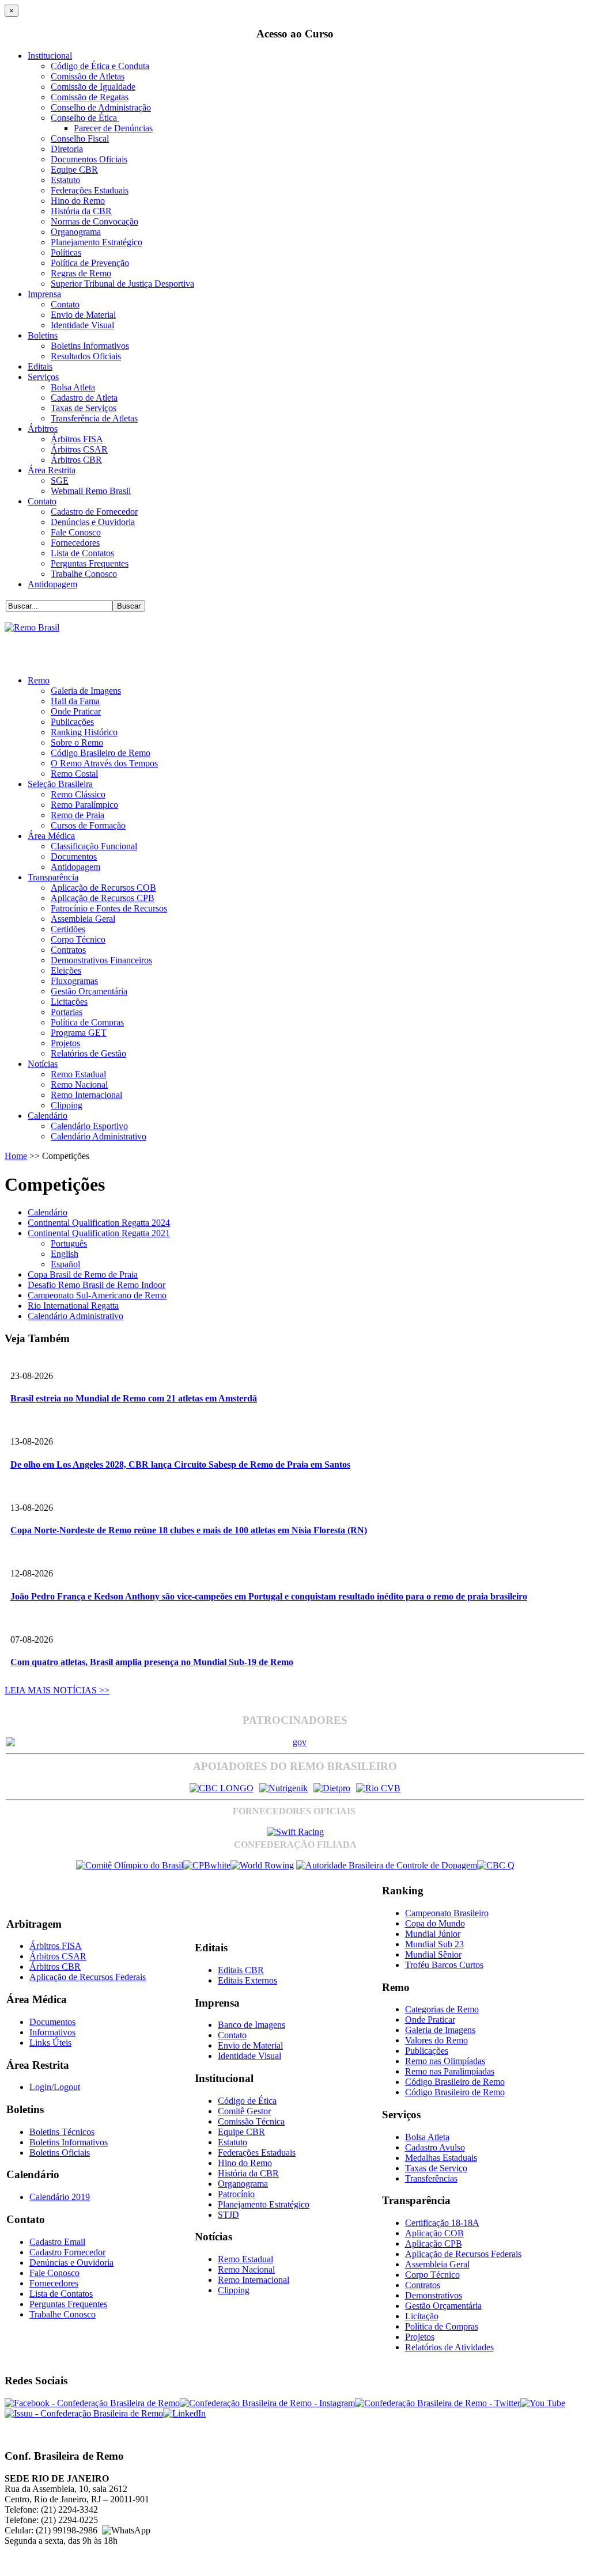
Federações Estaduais (90, 190)
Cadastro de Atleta (84, 398)
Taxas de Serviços (84, 408)
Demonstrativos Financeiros (101, 960)
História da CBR (81, 211)
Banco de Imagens (251, 2025)
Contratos (68, 950)
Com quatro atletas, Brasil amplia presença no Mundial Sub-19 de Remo (152, 1662)
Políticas (66, 252)
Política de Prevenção (90, 263)
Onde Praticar (76, 711)
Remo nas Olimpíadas (445, 2061)
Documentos (74, 856)
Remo (39, 680)
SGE (60, 480)
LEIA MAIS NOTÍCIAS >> (57, 1690)
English (65, 1254)
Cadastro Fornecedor (67, 2252)
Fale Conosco (76, 532)
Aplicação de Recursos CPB (103, 898)
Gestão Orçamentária (89, 991)
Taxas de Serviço (436, 2168)
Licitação (422, 2316)
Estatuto (65, 180)
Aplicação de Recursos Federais (88, 1977)
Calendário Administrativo (99, 1136)
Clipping (67, 1105)
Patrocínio (236, 2194)
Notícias (43, 1064)
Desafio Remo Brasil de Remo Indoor (97, 1285)
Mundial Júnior (433, 1934)
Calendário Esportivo (89, 1126)
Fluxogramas (74, 981)
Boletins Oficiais (60, 2153)
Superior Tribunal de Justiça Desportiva (122, 284)
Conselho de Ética (85, 118)
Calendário (48, 1116)
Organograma (76, 232)
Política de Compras (87, 1022)
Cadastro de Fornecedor (94, 512)
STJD (228, 2215)
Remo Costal (74, 774)
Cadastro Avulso (435, 2147)
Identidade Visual (82, 325)
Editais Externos (247, 1980)
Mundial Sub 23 (434, 1944)
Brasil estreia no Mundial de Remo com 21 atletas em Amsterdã (134, 1398)
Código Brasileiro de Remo (101, 753)
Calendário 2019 (60, 2197)
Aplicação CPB (434, 2243)
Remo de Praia (77, 815)
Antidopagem (52, 584)
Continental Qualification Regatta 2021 (99, 1233)
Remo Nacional (79, 1084)
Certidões (68, 929)
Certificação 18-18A (442, 2223)
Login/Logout (55, 2087)
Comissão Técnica (251, 2121)
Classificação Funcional (94, 846)
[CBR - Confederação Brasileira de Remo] (32, 627)
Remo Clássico (78, 794)
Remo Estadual (78, 1074)
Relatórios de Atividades (449, 2347)
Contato (65, 304)
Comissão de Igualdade (93, 87)
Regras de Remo (81, 273)
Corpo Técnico (78, 939)
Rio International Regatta (73, 1306)
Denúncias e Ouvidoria (93, 522)
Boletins (43, 335)
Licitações (69, 1002)
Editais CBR (241, 1970)
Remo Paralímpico (84, 805)
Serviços (43, 377)
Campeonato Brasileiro (447, 1913)
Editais (40, 366)
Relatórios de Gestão (88, 1053)
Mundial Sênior (433, 1954)
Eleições (66, 970)
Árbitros (43, 429)
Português (69, 1243)
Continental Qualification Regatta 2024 (99, 1223)
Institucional (50, 56)
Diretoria (67, 149)
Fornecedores (75, 543)
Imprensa (44, 294)
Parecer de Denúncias (113, 128)
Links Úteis (50, 2043)
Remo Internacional (86, 1095)
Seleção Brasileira (60, 784)
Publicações (72, 722)
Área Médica (51, 836)
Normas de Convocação (94, 221)
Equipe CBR (74, 170)
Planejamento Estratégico (97, 242)
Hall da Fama (75, 701)
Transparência (53, 877)
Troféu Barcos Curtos (444, 1965)
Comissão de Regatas (90, 97)
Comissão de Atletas (88, 76)
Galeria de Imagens (86, 691)
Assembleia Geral (83, 919)
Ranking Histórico (84, 732)
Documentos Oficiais (89, 159)
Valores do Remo (436, 2040)
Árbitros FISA (77, 439)
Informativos (52, 2032)
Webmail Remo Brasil (91, 491)
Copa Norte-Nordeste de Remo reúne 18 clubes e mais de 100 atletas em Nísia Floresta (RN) (189, 1530)
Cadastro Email (57, 2242)
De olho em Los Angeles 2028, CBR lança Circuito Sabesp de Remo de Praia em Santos (180, 1464)
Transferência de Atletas (94, 418)
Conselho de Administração (101, 107)
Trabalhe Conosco (84, 574)
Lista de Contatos (82, 553)
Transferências (431, 2178)
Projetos (65, 1043)
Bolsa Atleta (73, 387)
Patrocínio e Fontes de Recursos (109, 908)
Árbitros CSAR (79, 449)
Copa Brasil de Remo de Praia (83, 1274)
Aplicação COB (434, 2233)
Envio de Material (83, 315)
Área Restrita (52, 470)
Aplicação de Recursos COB (103, 888)
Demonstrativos (434, 2295)
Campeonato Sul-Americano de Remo (97, 1295)
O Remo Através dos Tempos (104, 763)
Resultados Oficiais (86, 356)
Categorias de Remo (442, 2009)
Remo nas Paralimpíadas (450, 2071)
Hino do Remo (78, 201)
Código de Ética (247, 2101)
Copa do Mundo (435, 1923)
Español (65, 1264)
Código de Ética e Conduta (100, 66)
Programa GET (79, 1033)
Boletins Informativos (90, 346)
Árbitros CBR (76, 460)
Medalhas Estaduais (441, 2158)
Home (16, 1156)
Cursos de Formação (88, 825)
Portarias (67, 1012)
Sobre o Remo (77, 742)
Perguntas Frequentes (90, 563)
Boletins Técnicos (62, 2132)
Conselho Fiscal (80, 138)
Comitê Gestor (244, 2111)
